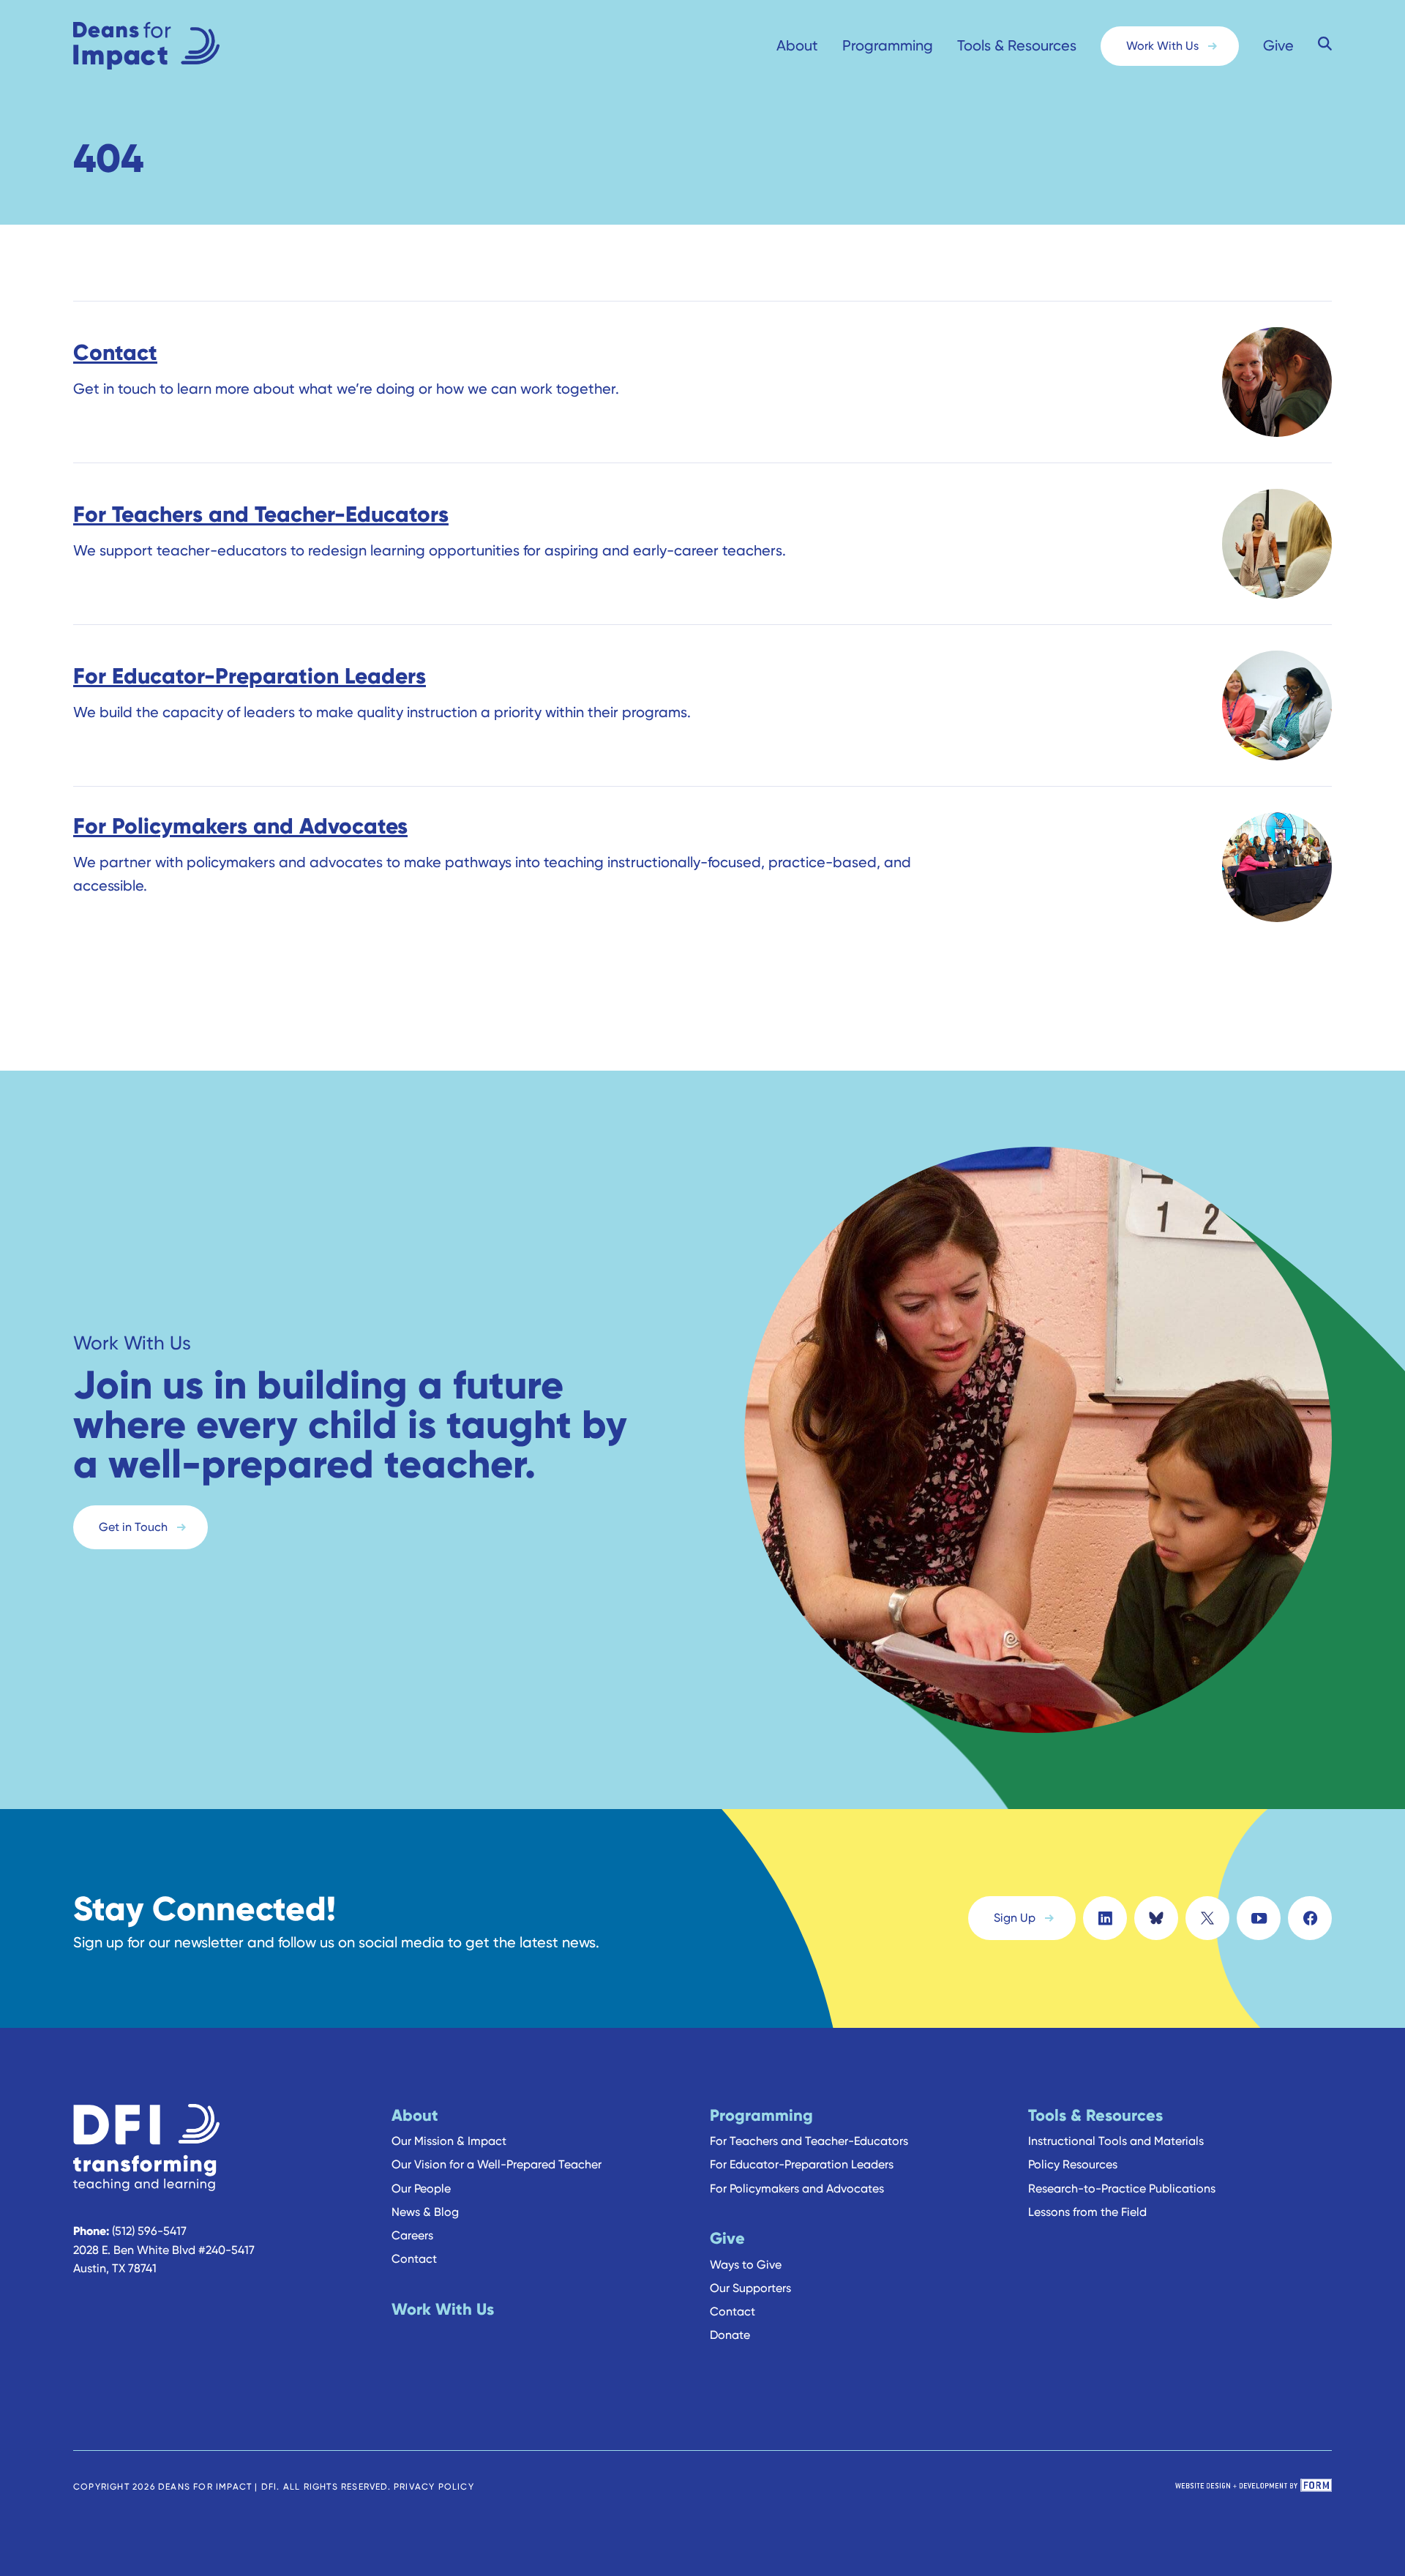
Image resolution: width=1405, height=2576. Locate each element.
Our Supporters (750, 2288)
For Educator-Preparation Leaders (802, 2164)
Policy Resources (1073, 2164)
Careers (412, 2235)
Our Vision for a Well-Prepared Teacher (497, 2164)
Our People (421, 2189)
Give (1278, 45)
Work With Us (1162, 46)
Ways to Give (746, 2265)
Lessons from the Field (1087, 2212)
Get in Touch (133, 1527)
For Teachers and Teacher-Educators (809, 2141)
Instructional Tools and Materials (1116, 2141)
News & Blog (425, 2212)
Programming (888, 45)
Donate (730, 2335)
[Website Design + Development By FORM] (1254, 2487)
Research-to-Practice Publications (1122, 2189)
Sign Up (1015, 1918)
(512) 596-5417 (149, 2231)
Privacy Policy (434, 2486)
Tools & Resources (1017, 45)
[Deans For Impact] (176, 46)
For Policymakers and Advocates (797, 2189)
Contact (414, 2259)
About (797, 45)
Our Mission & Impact (449, 2141)
